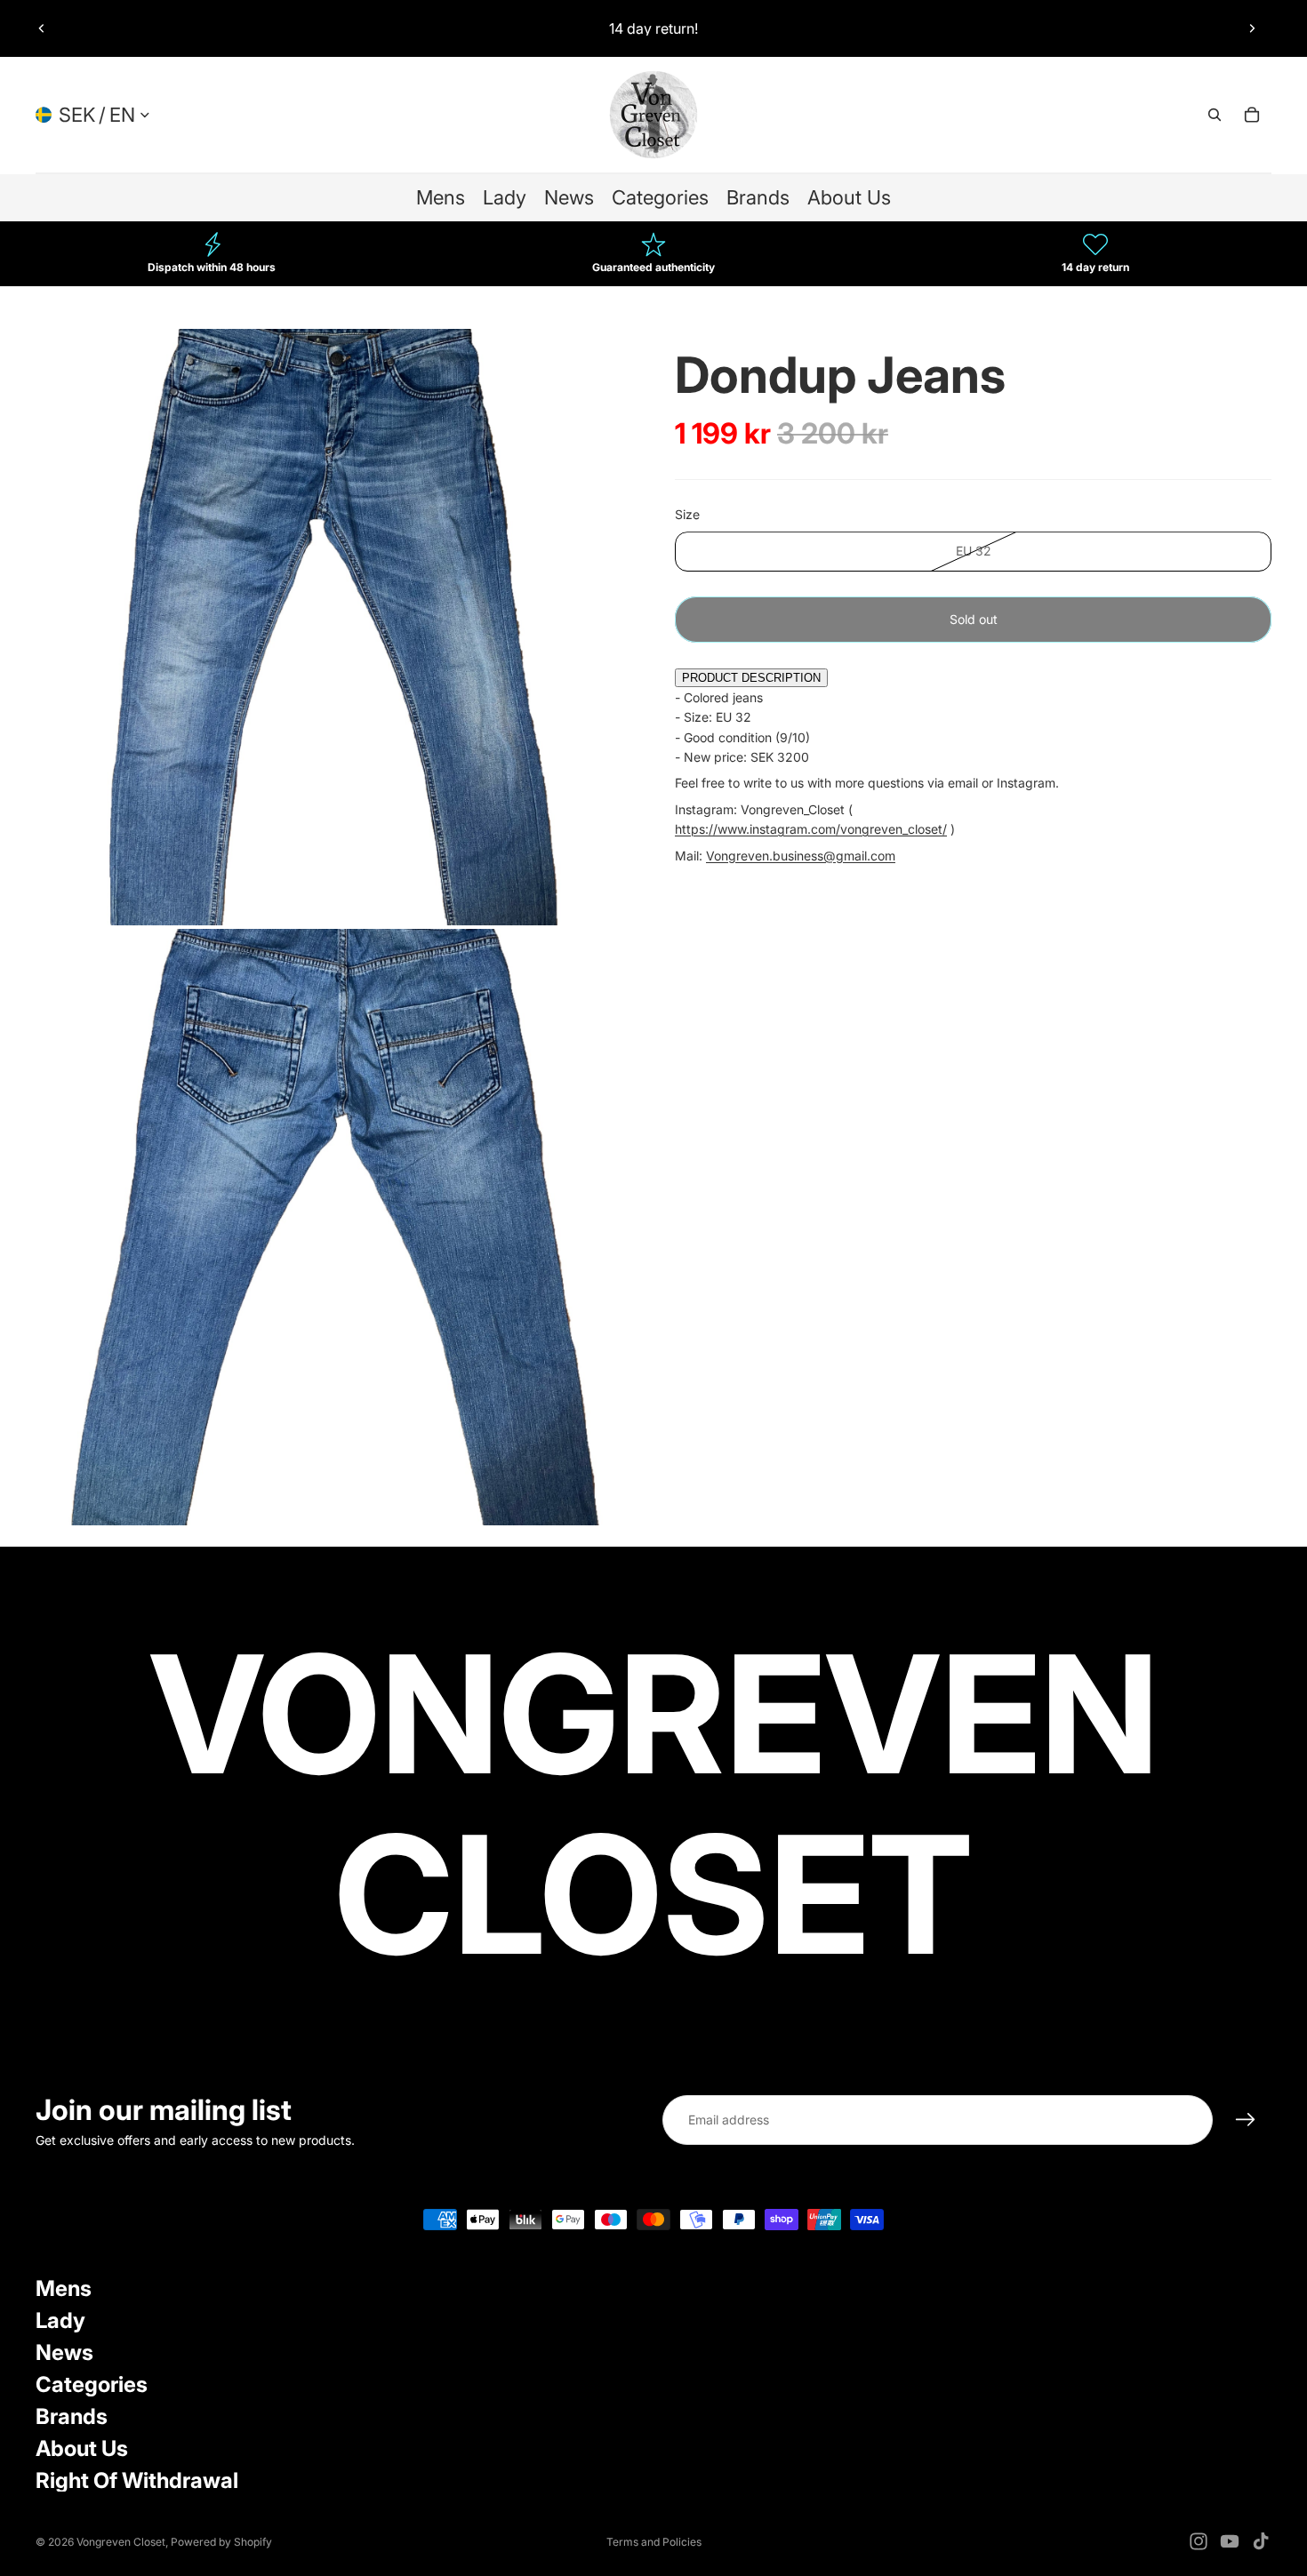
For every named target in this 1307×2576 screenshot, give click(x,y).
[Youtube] (1230, 2541)
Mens (64, 2288)
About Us (82, 2448)
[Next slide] (1252, 28)
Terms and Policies (654, 2542)
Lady (60, 2320)
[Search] (1215, 115)
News (64, 2352)
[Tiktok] (1261, 2541)
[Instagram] (1199, 2541)
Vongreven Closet (121, 2542)
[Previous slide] (42, 28)
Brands (72, 2416)
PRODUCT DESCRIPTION (751, 679)
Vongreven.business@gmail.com (801, 856)
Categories (92, 2384)
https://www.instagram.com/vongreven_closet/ (811, 829)
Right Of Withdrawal (137, 2480)
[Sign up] (1246, 2120)
